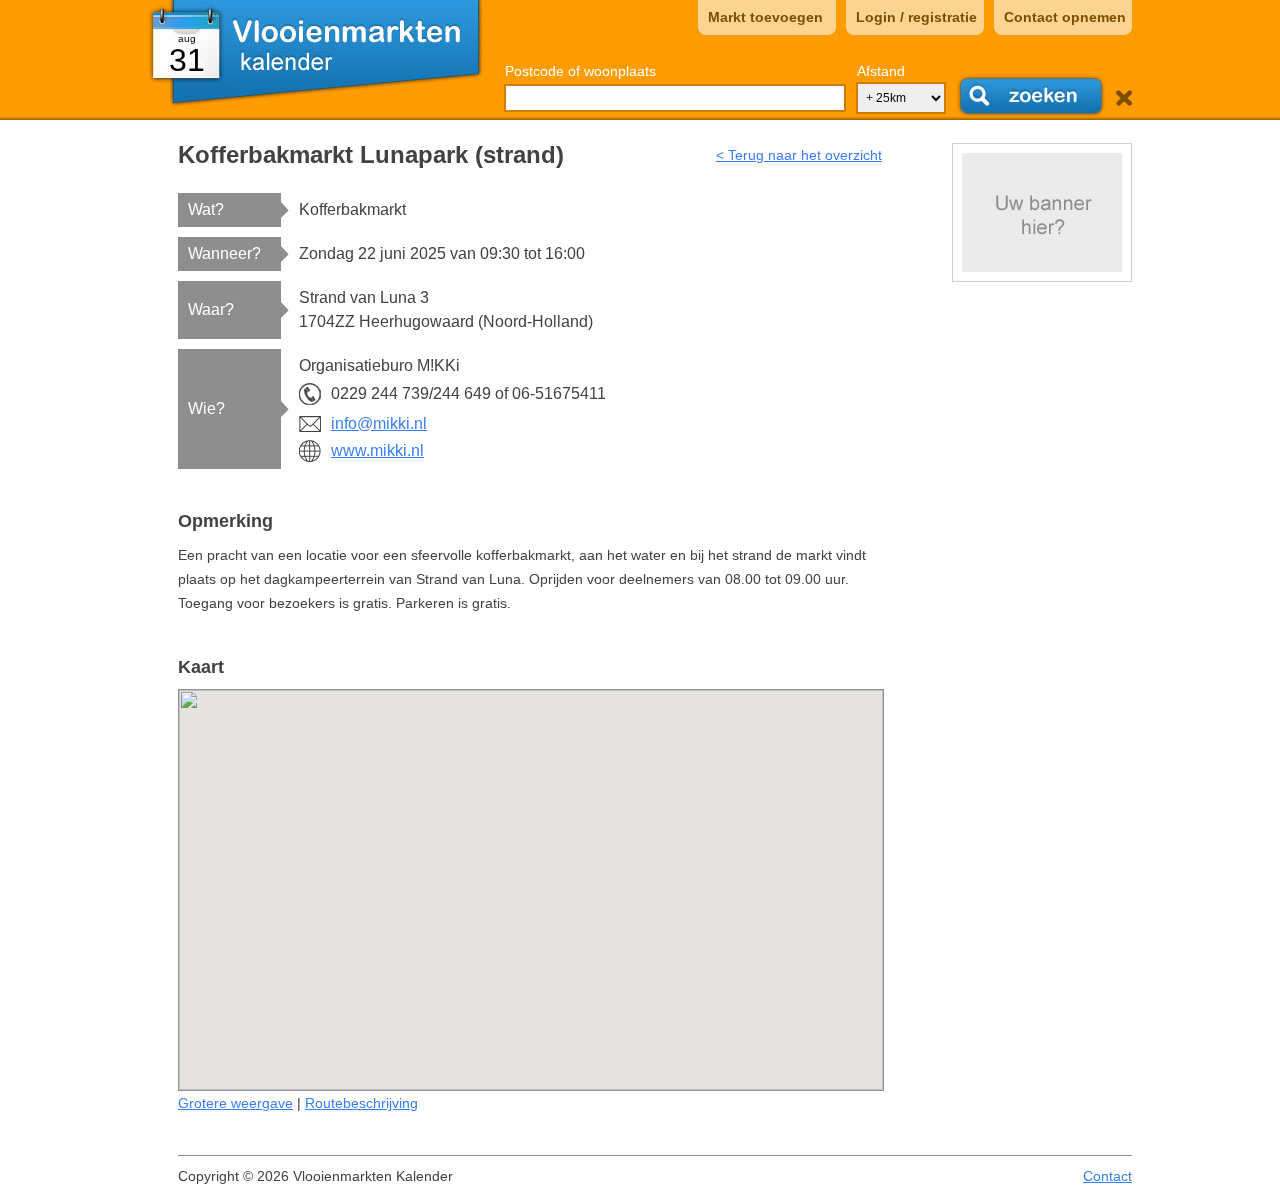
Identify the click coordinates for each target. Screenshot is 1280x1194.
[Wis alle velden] (1124, 98)
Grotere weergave (235, 1103)
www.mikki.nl (377, 450)
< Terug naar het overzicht (799, 155)
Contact (1107, 1176)
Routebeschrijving (361, 1103)
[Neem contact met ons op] (1042, 212)
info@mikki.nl (379, 423)
